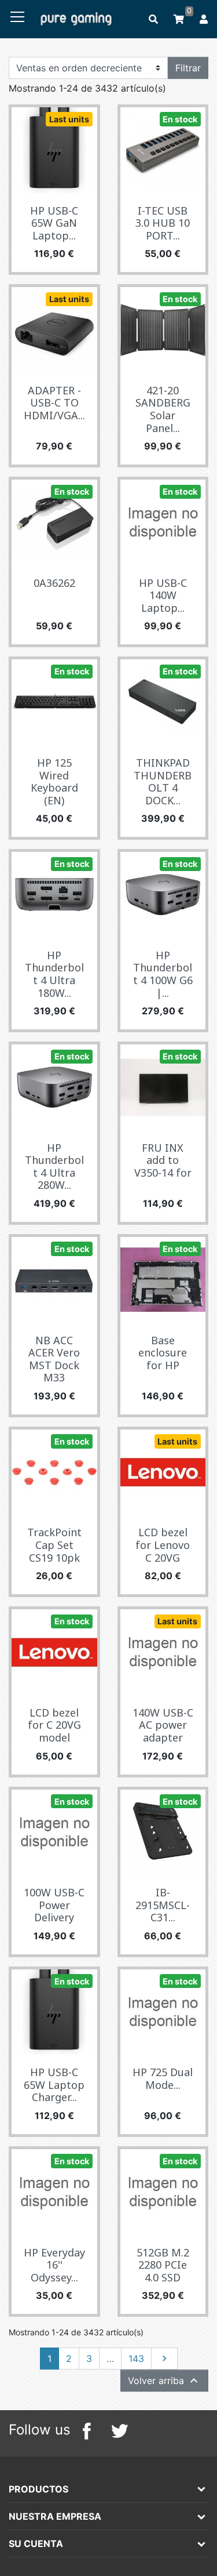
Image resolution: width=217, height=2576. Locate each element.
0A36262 (54, 583)
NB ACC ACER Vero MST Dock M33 (54, 1359)
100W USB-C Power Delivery (54, 1905)
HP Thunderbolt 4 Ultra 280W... (54, 1167)
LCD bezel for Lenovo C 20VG (163, 1545)
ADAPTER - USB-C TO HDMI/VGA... (54, 403)
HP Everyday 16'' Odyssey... (54, 2265)
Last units (69, 119)
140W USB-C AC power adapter (163, 1725)
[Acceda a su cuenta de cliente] (205, 19)
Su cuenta (36, 2544)
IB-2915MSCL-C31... (163, 1905)
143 (136, 2359)
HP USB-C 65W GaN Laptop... (54, 223)
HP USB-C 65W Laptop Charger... (54, 2085)
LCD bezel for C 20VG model (54, 1725)
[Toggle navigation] (17, 17)
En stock (180, 119)
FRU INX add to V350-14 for (163, 1160)
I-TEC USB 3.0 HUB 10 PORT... (163, 223)
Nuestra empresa (55, 2516)
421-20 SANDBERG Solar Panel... (163, 409)
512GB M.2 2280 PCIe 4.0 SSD (163, 2265)
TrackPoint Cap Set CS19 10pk (54, 1545)
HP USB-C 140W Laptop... (163, 595)
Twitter (119, 2431)
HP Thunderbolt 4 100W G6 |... (163, 974)
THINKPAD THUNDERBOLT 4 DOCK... (163, 781)
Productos (38, 2489)
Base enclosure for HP (163, 1353)
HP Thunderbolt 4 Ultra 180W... (54, 974)
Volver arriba (164, 2381)
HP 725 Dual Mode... (163, 2078)
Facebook (87, 2431)
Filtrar (188, 68)
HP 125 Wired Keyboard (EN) (54, 781)
